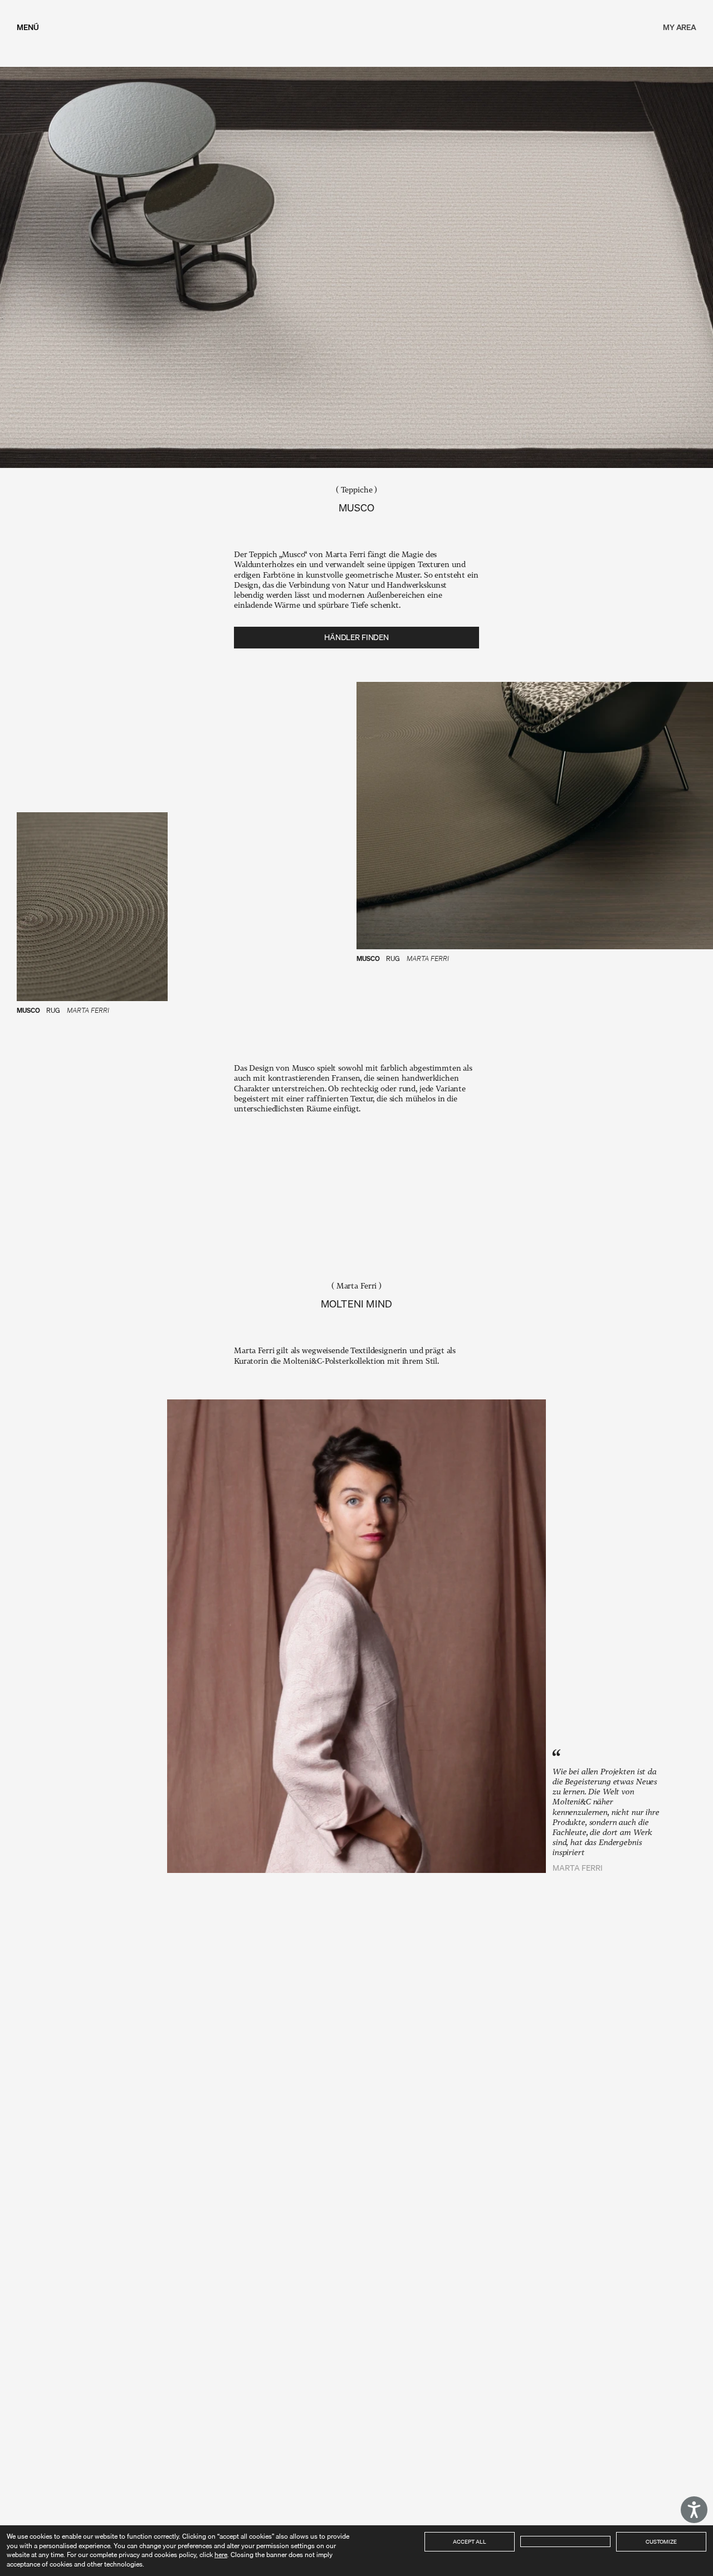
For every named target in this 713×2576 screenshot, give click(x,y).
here (221, 2555)
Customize (661, 2541)
